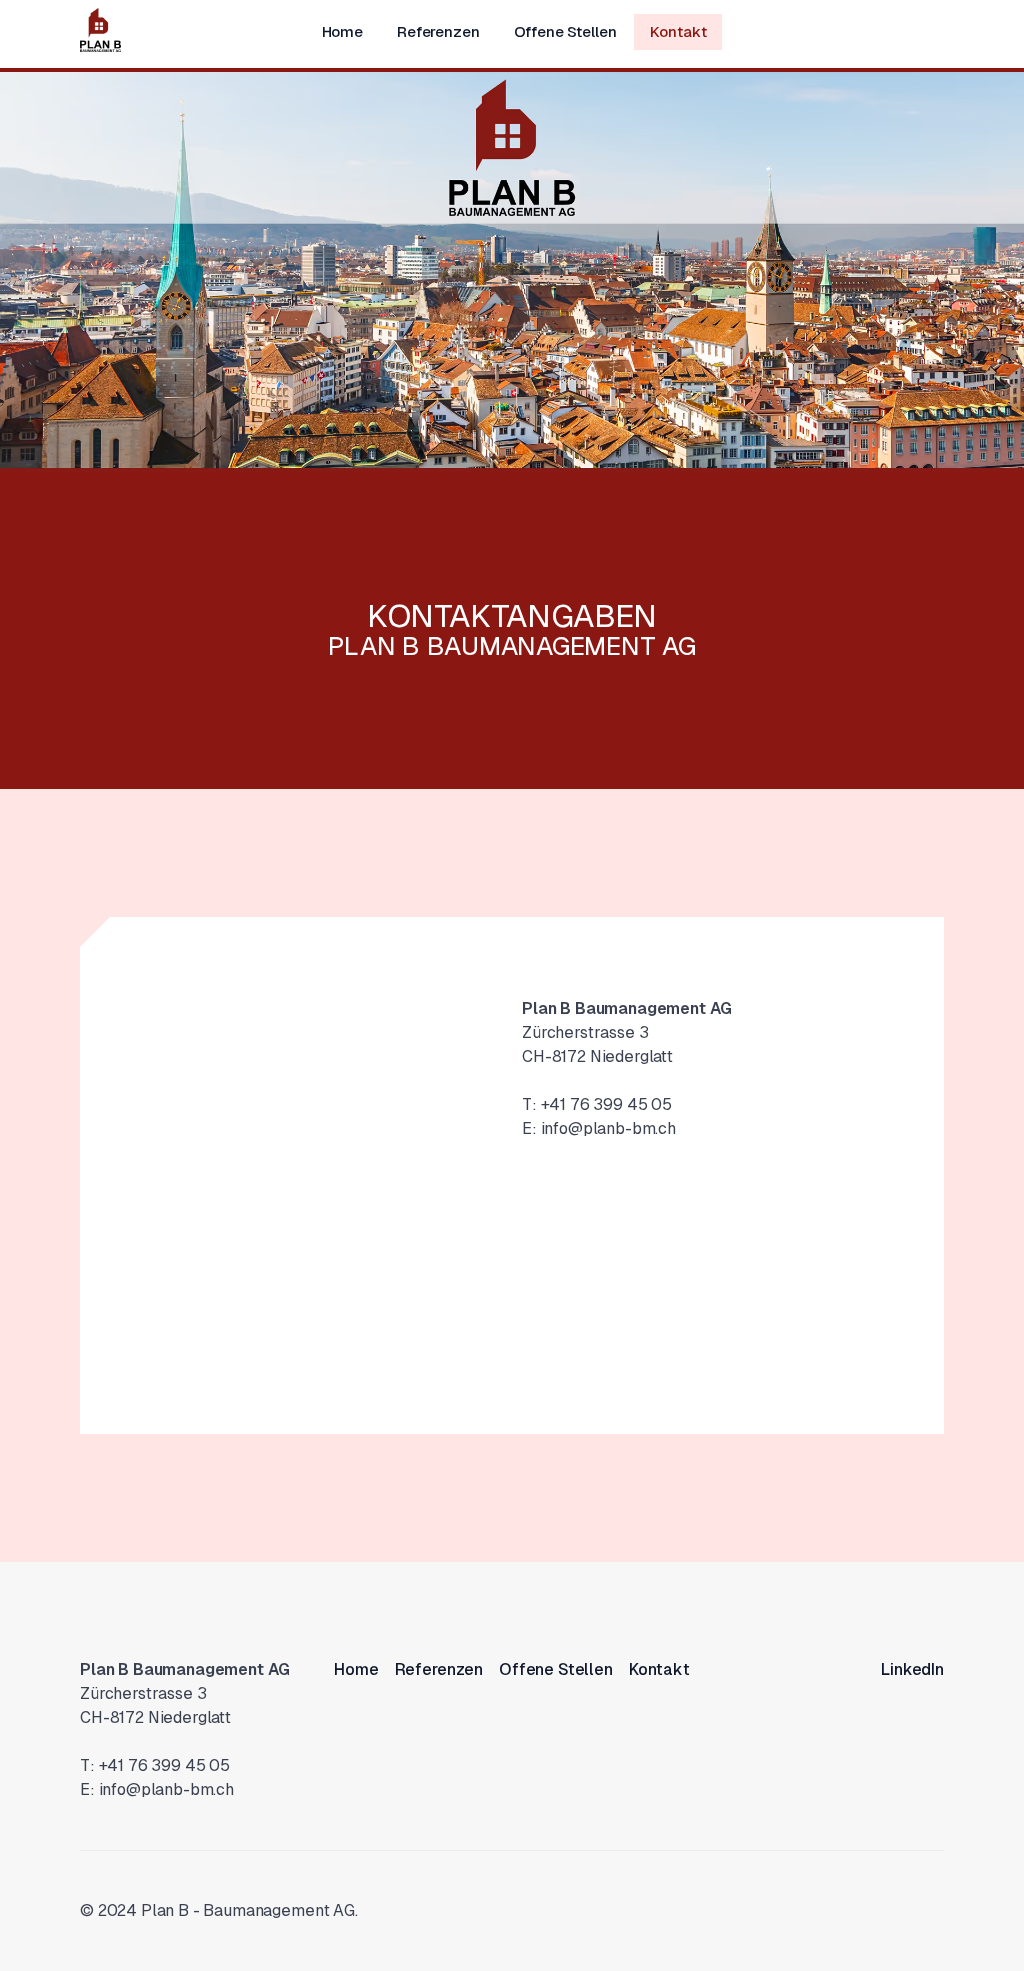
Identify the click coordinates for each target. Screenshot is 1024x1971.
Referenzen (438, 31)
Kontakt (678, 31)
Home (342, 31)
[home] (100, 30)
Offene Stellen (565, 31)
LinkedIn (912, 1669)
